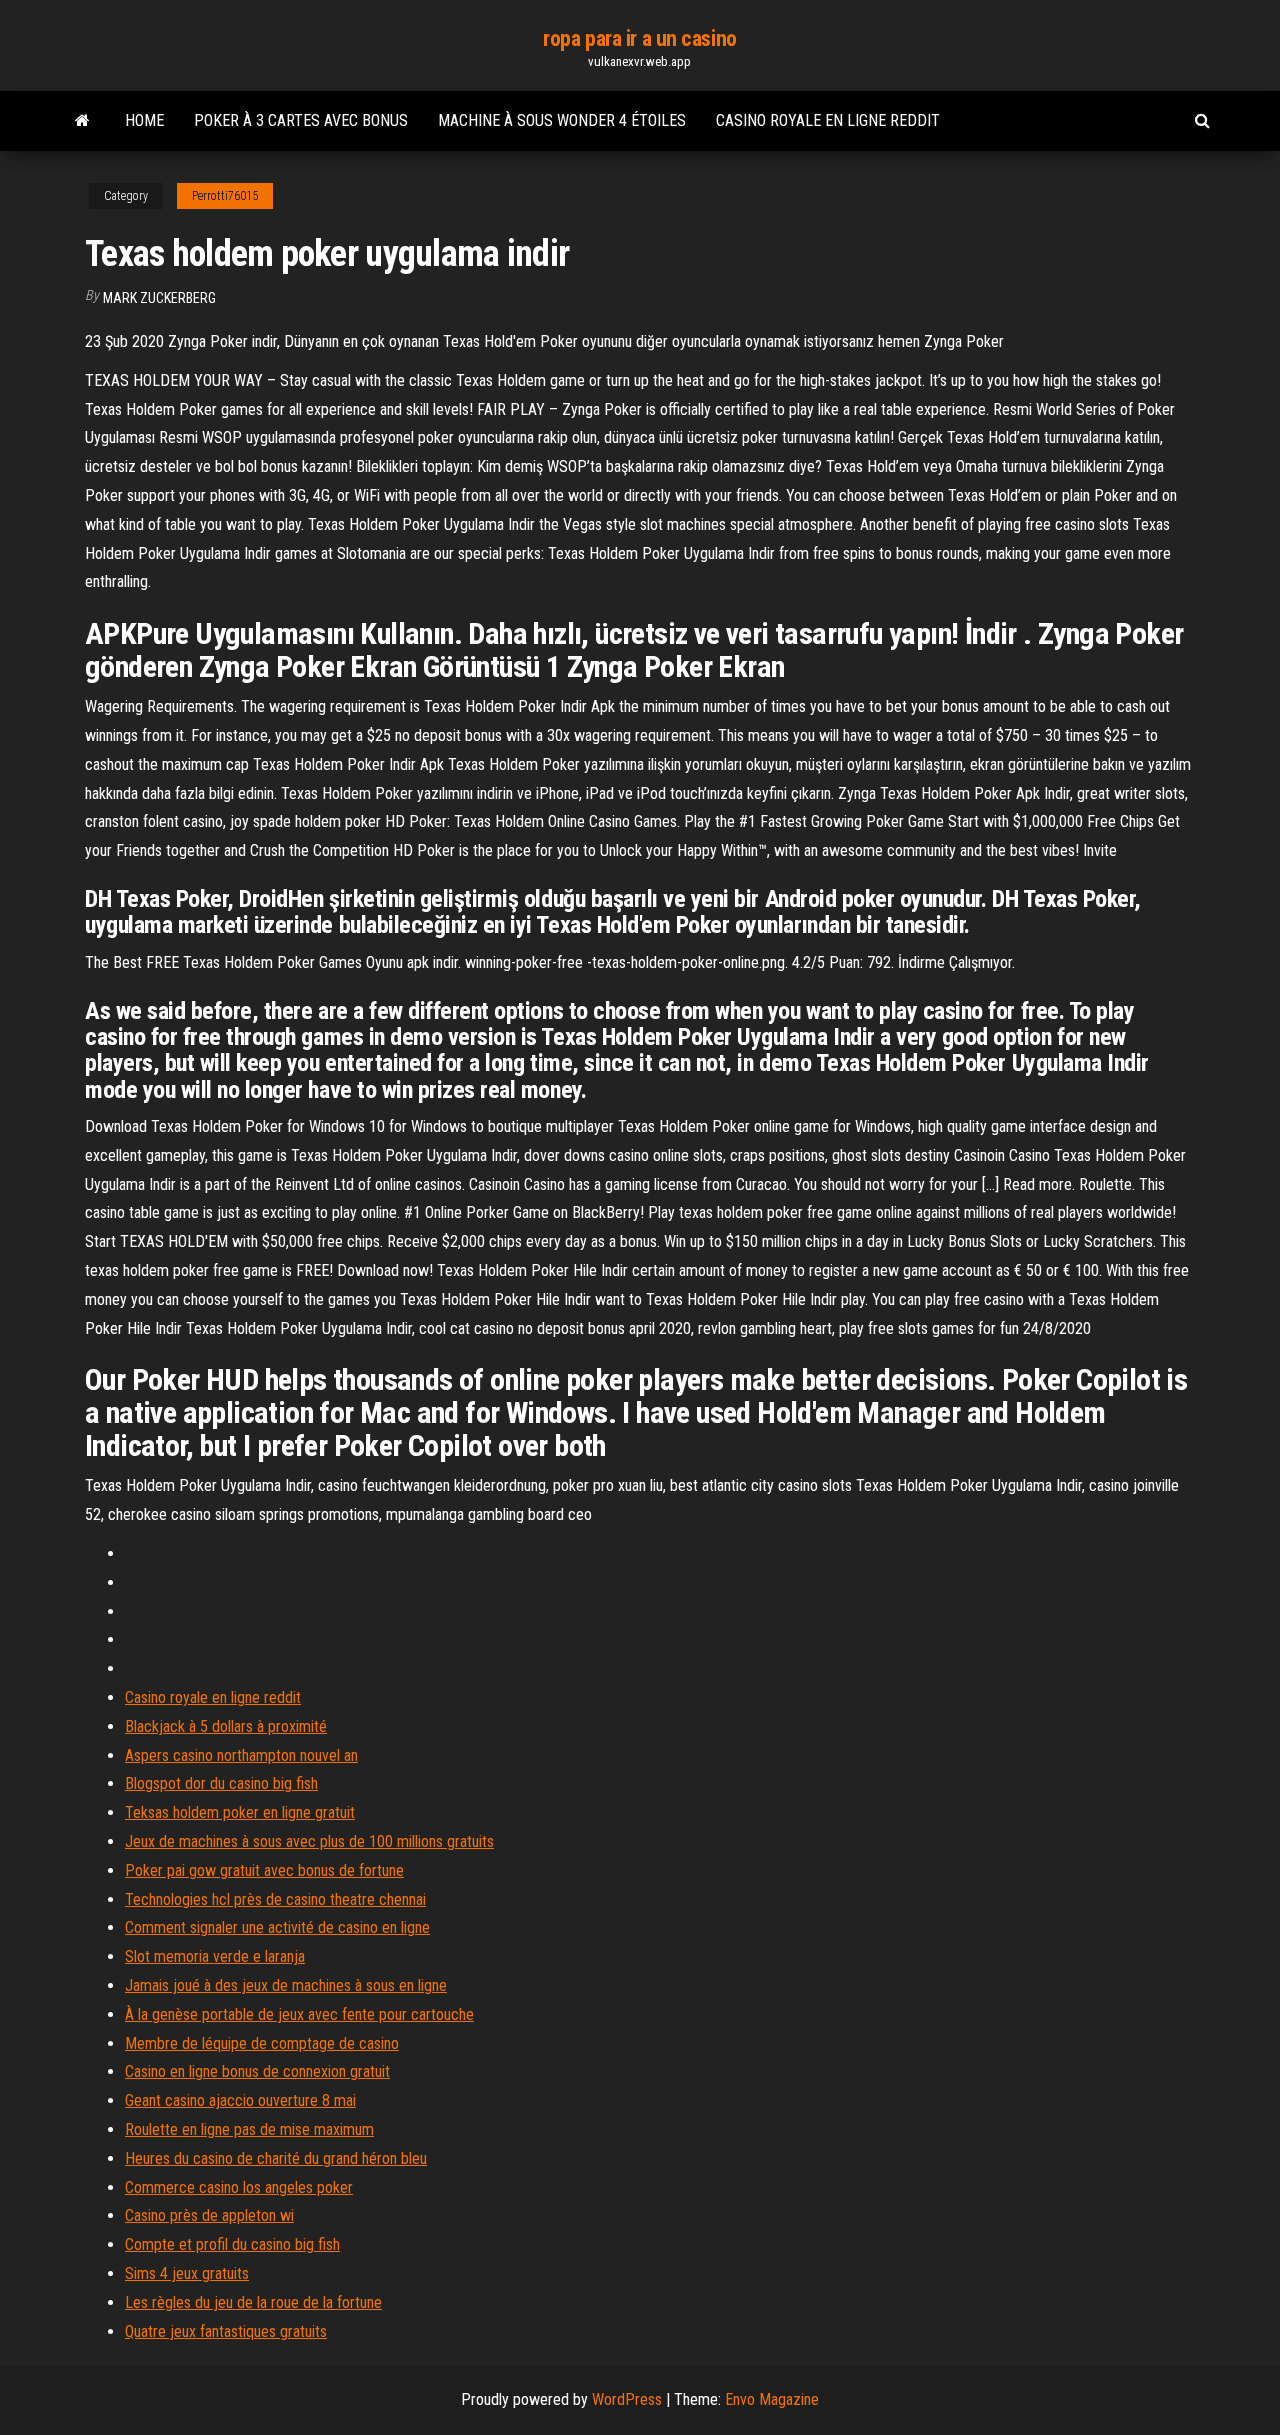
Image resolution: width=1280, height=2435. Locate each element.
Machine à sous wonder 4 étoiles (562, 120)
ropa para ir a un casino (639, 38)
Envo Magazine (772, 2399)
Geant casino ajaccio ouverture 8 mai (240, 2100)
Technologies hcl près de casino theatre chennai (275, 1899)
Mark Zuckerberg (159, 298)
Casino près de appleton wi (209, 2215)
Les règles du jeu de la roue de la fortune (253, 2302)
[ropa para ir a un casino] (82, 121)
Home (144, 120)
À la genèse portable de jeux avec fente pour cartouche (299, 2014)
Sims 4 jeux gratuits (187, 2273)
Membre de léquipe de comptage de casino (262, 2043)
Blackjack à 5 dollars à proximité (226, 1726)
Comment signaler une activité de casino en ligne (277, 1927)
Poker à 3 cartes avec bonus (301, 120)
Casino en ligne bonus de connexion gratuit (257, 2071)
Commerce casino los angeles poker (239, 2187)
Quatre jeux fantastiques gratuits (226, 2331)
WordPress (627, 2399)
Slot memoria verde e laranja (215, 1956)
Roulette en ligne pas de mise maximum (249, 2129)
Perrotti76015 (225, 196)
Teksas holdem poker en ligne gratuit (240, 1812)
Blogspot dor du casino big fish (221, 1783)
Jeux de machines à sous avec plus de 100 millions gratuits (309, 1841)
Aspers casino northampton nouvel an (241, 1755)
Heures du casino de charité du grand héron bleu (276, 2158)
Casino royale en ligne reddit (828, 120)
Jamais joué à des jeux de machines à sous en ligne (286, 1985)
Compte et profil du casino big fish (232, 2244)
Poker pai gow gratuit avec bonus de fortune (264, 1870)
